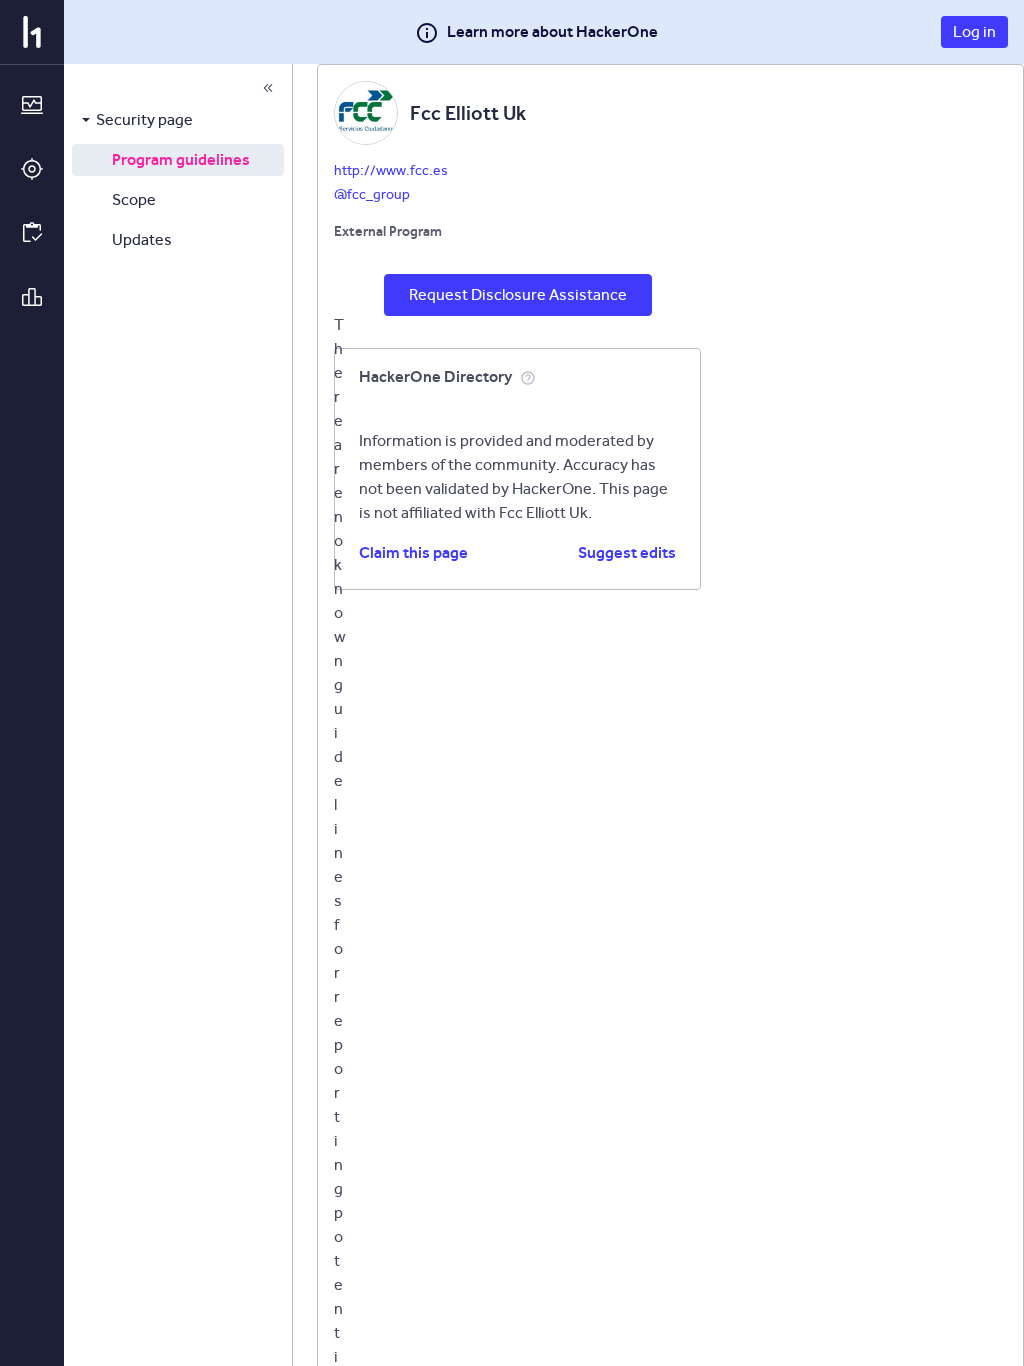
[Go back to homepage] (32, 32)
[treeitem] (178, 120)
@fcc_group (372, 194)
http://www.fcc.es (391, 170)
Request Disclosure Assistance (518, 294)
